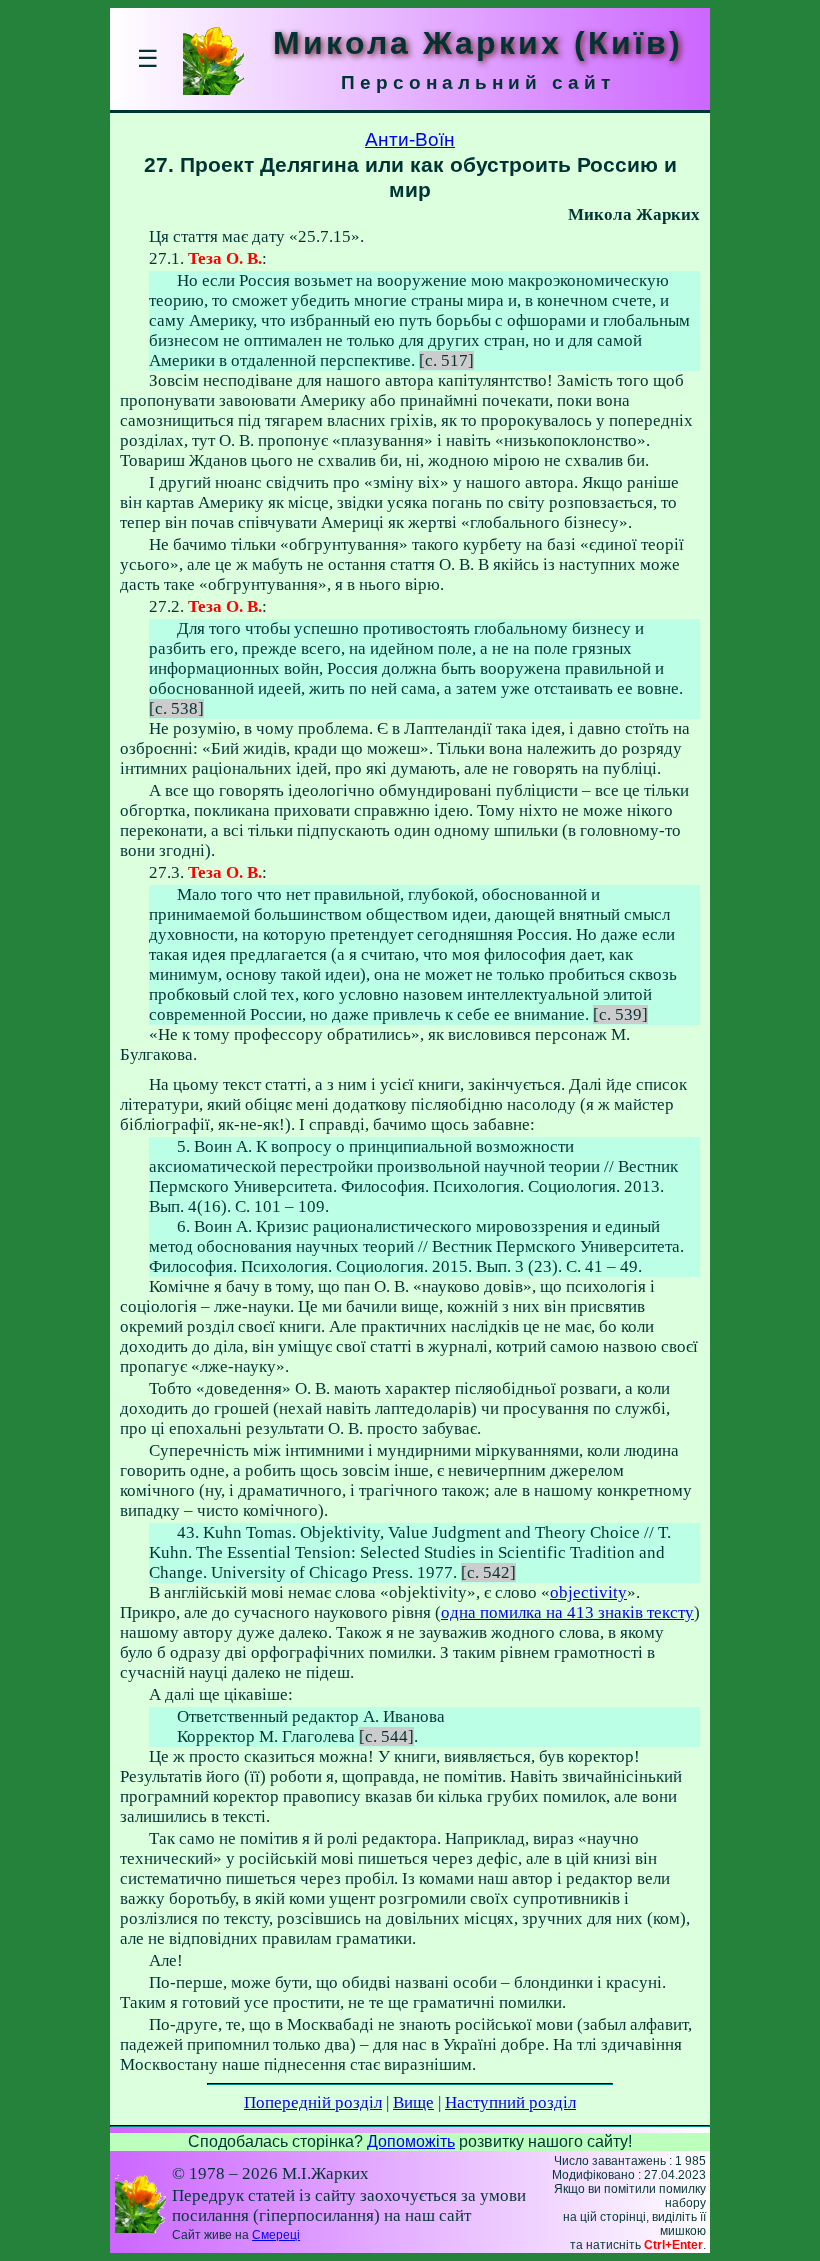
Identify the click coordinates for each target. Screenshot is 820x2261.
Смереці (276, 2235)
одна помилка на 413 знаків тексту (567, 1612)
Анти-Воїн (410, 139)
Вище (413, 2102)
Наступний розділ (510, 2102)
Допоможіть (411, 2141)
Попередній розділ (313, 2102)
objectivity (588, 1592)
